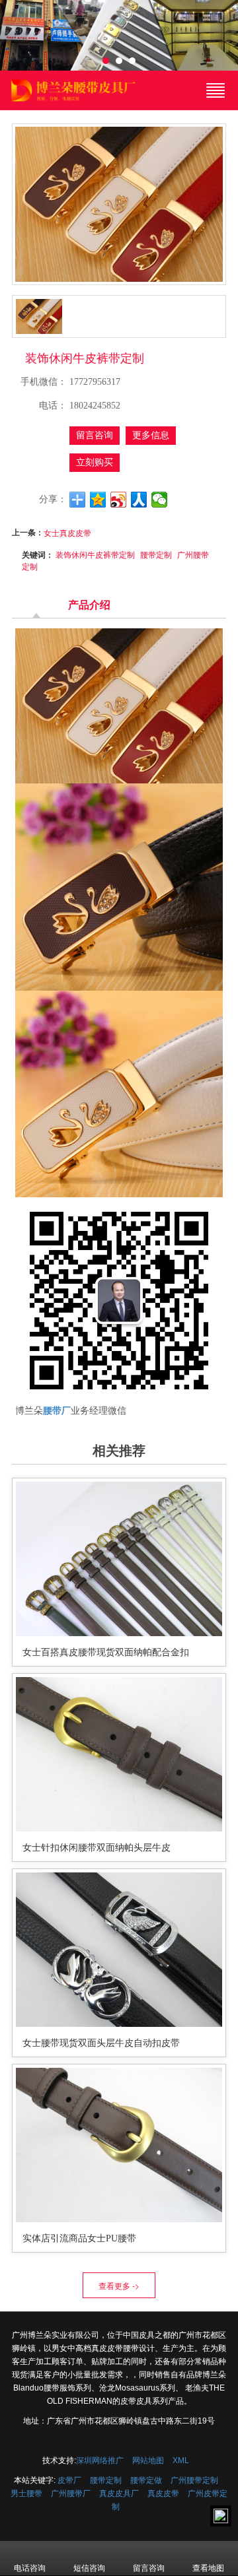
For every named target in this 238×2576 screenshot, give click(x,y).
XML (181, 2460)
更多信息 (151, 435)
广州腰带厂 (71, 2493)
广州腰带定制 (194, 2480)
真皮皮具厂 (119, 2493)
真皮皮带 (163, 2493)
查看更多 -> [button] (119, 2285)
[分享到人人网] (139, 500)
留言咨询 (95, 435)
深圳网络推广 (100, 2460)
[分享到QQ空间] (98, 500)
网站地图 (148, 2460)
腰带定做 (146, 2480)
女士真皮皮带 (67, 532)
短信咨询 (89, 2568)
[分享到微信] (160, 500)
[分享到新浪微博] (119, 500)
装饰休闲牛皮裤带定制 (95, 554)
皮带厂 (69, 2480)
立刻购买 (95, 462)
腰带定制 (156, 554)
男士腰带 (26, 2493)
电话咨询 (30, 2568)
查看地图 (208, 2568)
